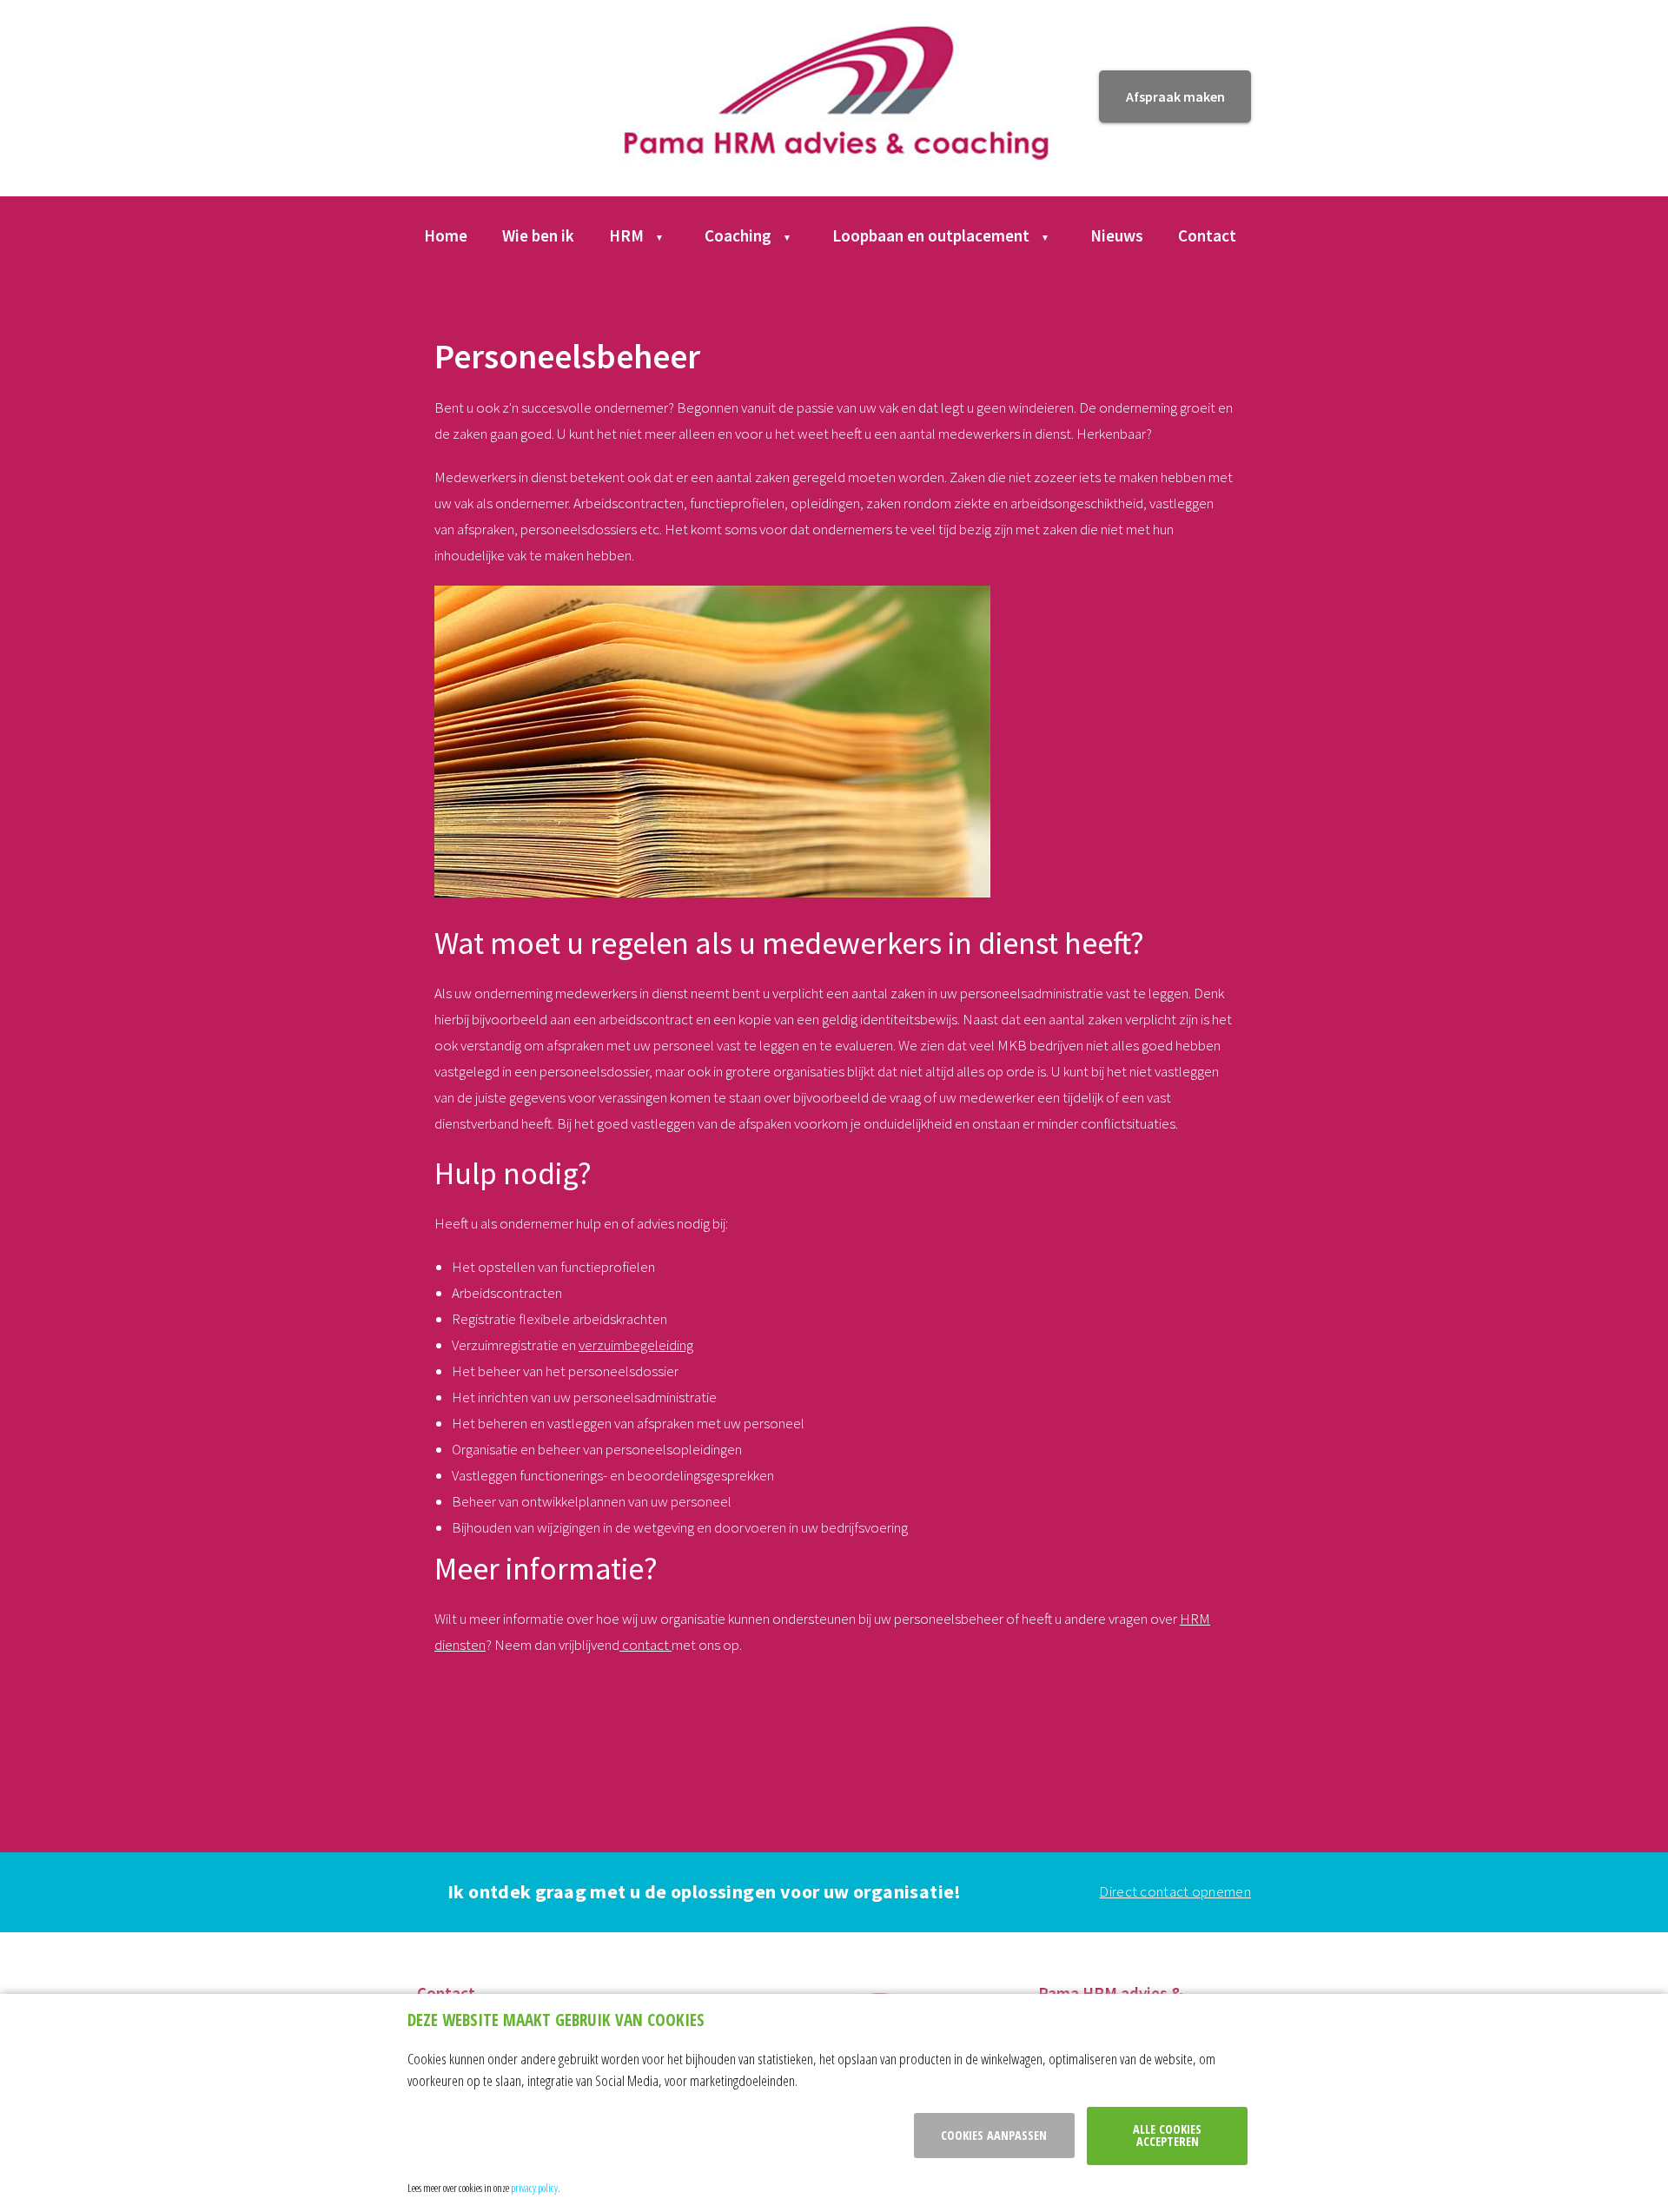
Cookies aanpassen (994, 2135)
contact (645, 1645)
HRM (626, 235)
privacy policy (534, 2188)
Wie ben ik (538, 235)
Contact (1207, 235)
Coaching (738, 235)
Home (446, 235)
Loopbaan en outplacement (931, 235)
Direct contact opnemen (1175, 1891)
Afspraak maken (1175, 96)
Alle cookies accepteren (1167, 2135)
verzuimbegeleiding (636, 1345)
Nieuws (1117, 235)
